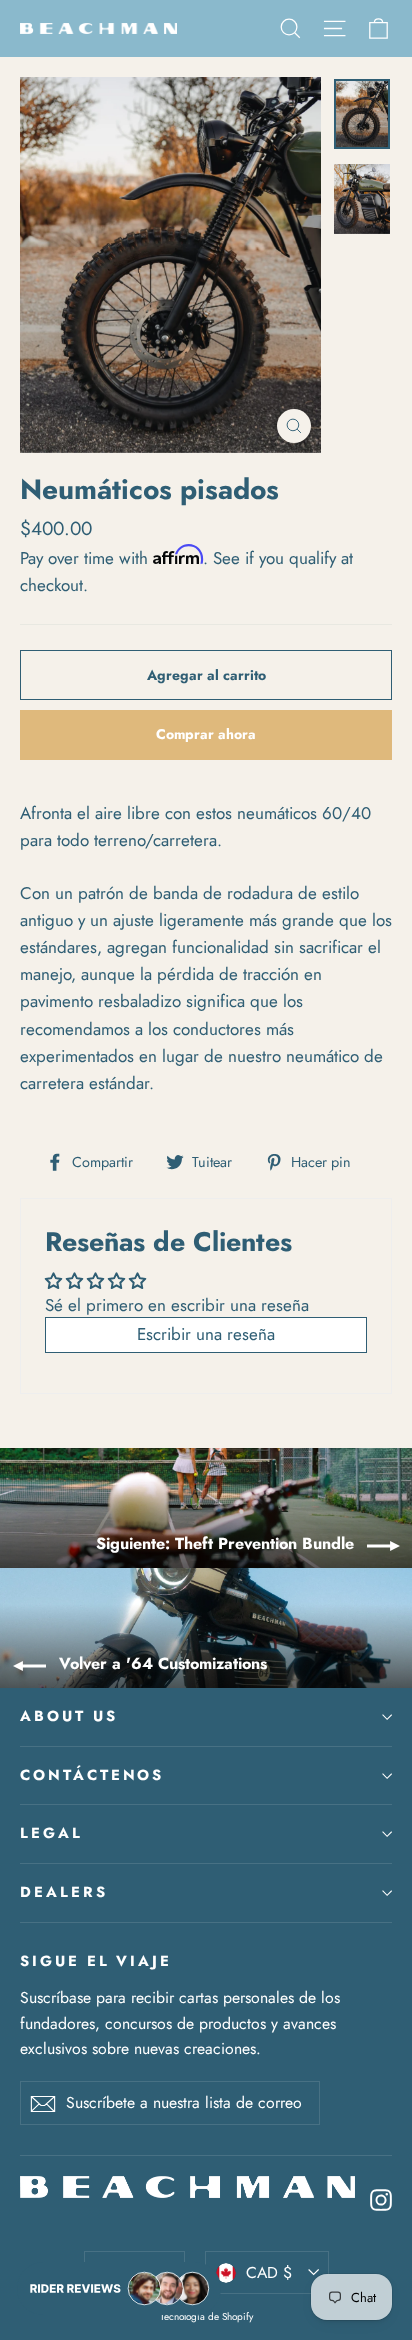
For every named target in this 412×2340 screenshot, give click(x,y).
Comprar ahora (206, 734)
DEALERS (64, 1892)
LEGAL (51, 1833)
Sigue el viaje (96, 1960)
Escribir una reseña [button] (206, 1334)
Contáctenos (92, 1775)
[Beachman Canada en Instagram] (381, 2198)
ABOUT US (69, 1716)
